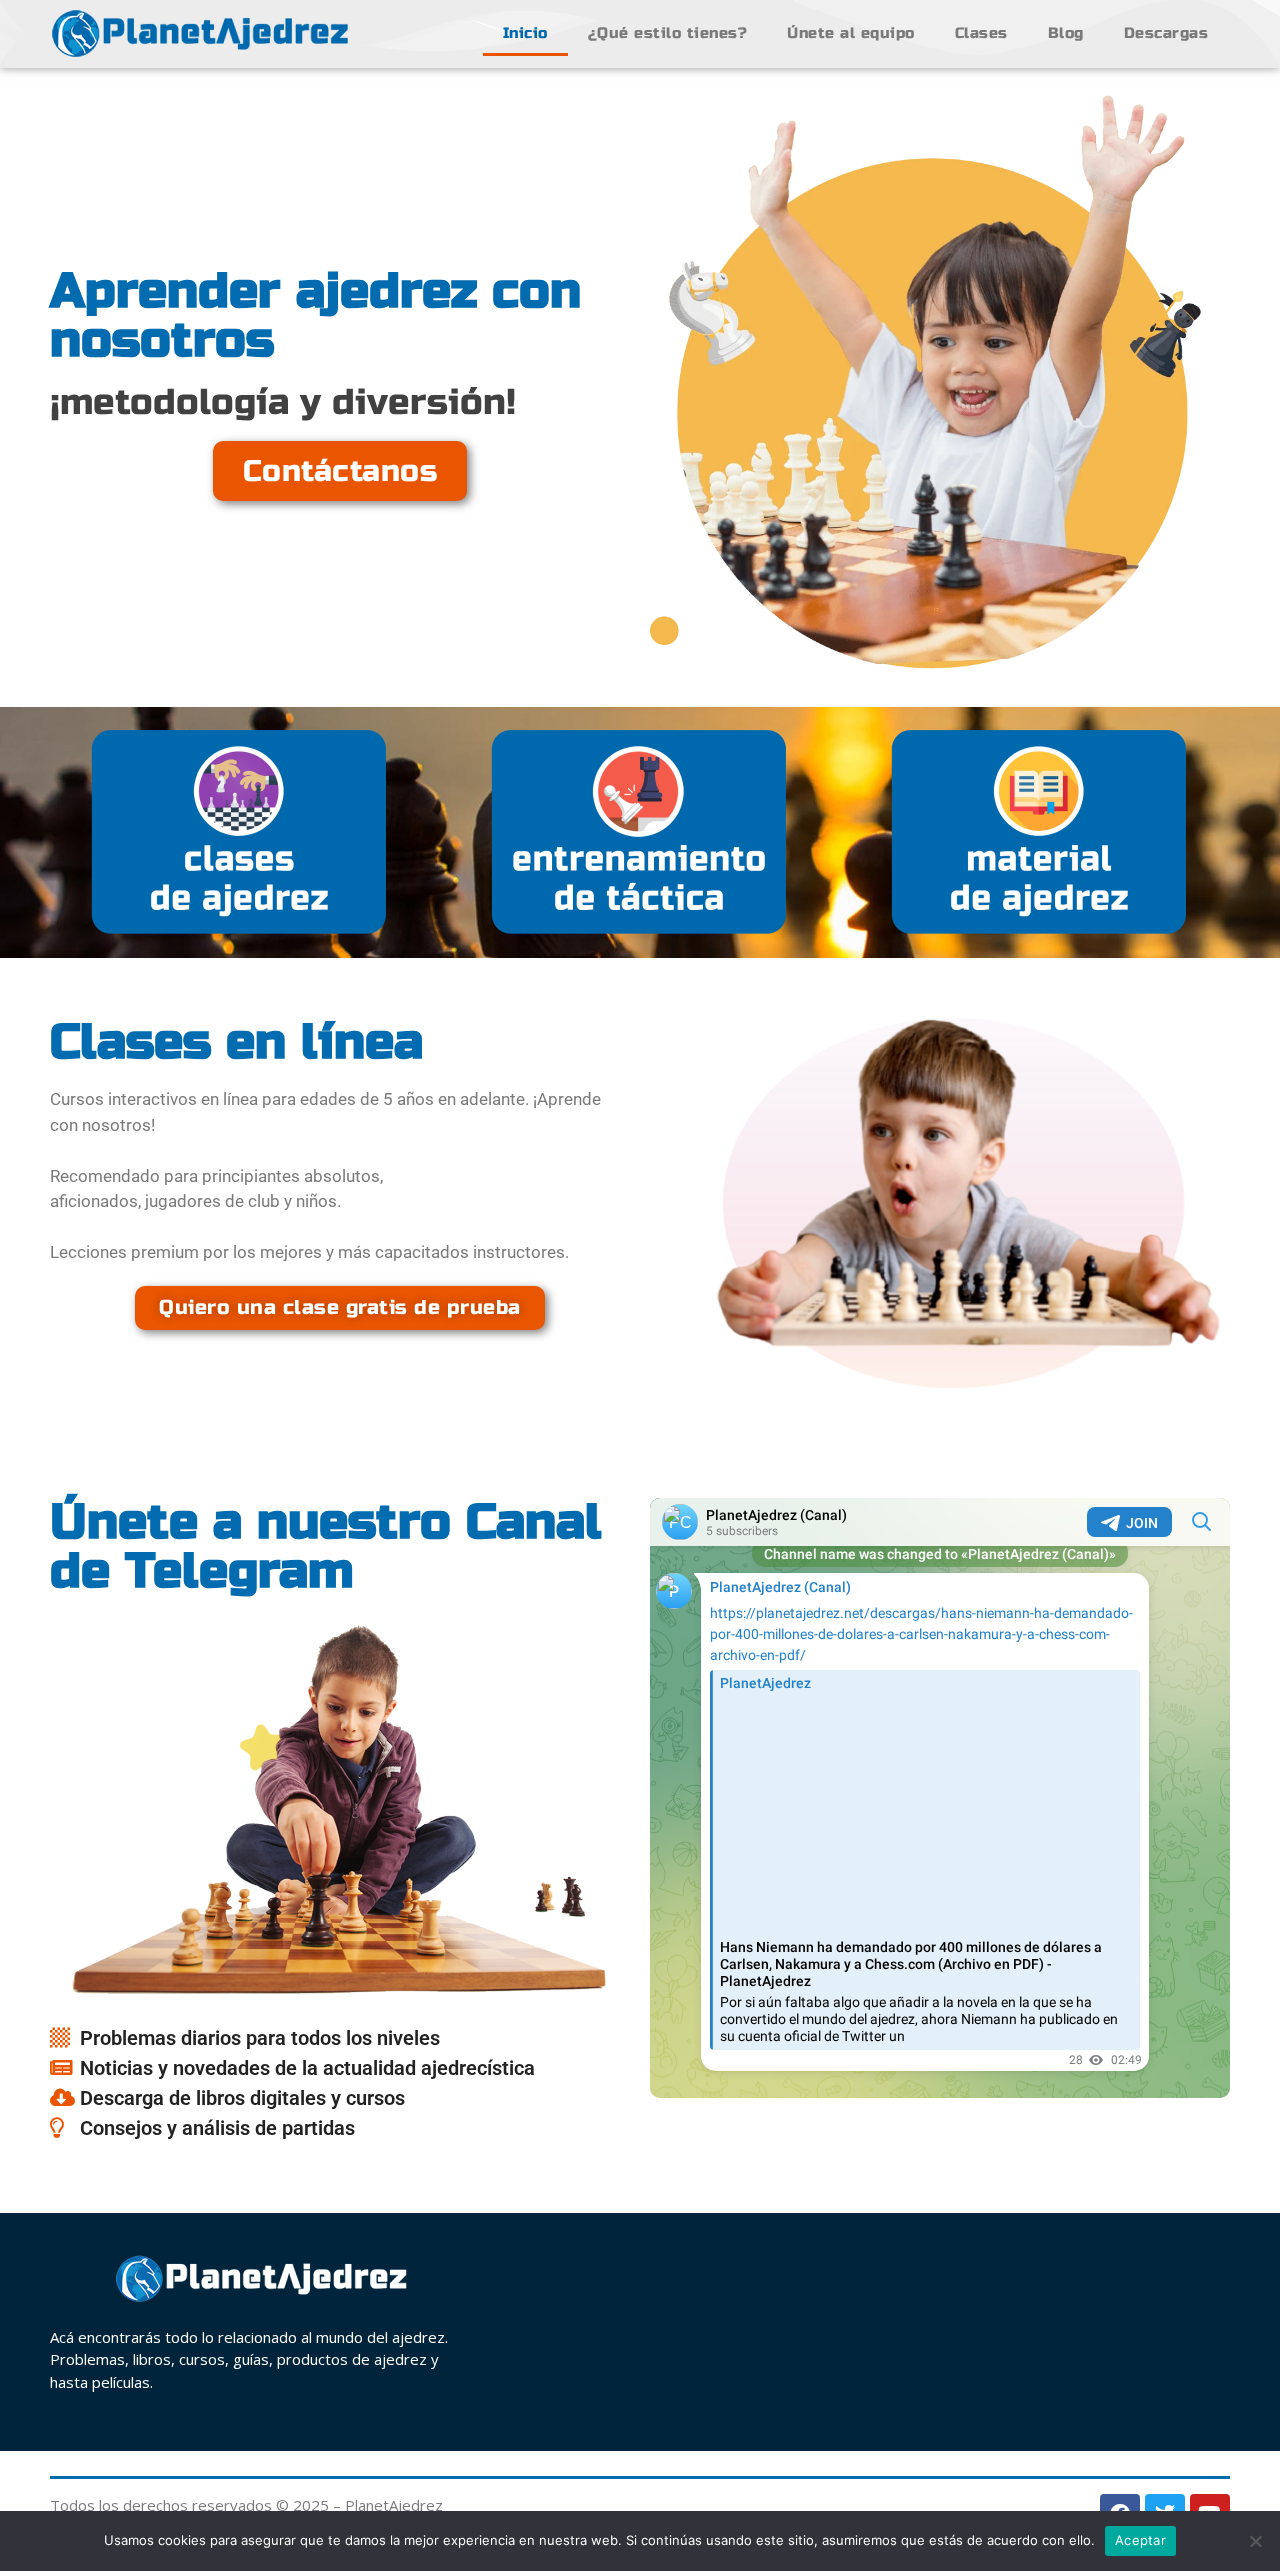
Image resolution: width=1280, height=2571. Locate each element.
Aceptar (1140, 2540)
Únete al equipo (851, 33)
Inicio (525, 33)
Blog (1066, 33)
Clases (981, 33)
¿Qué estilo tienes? (668, 33)
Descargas (1166, 33)
